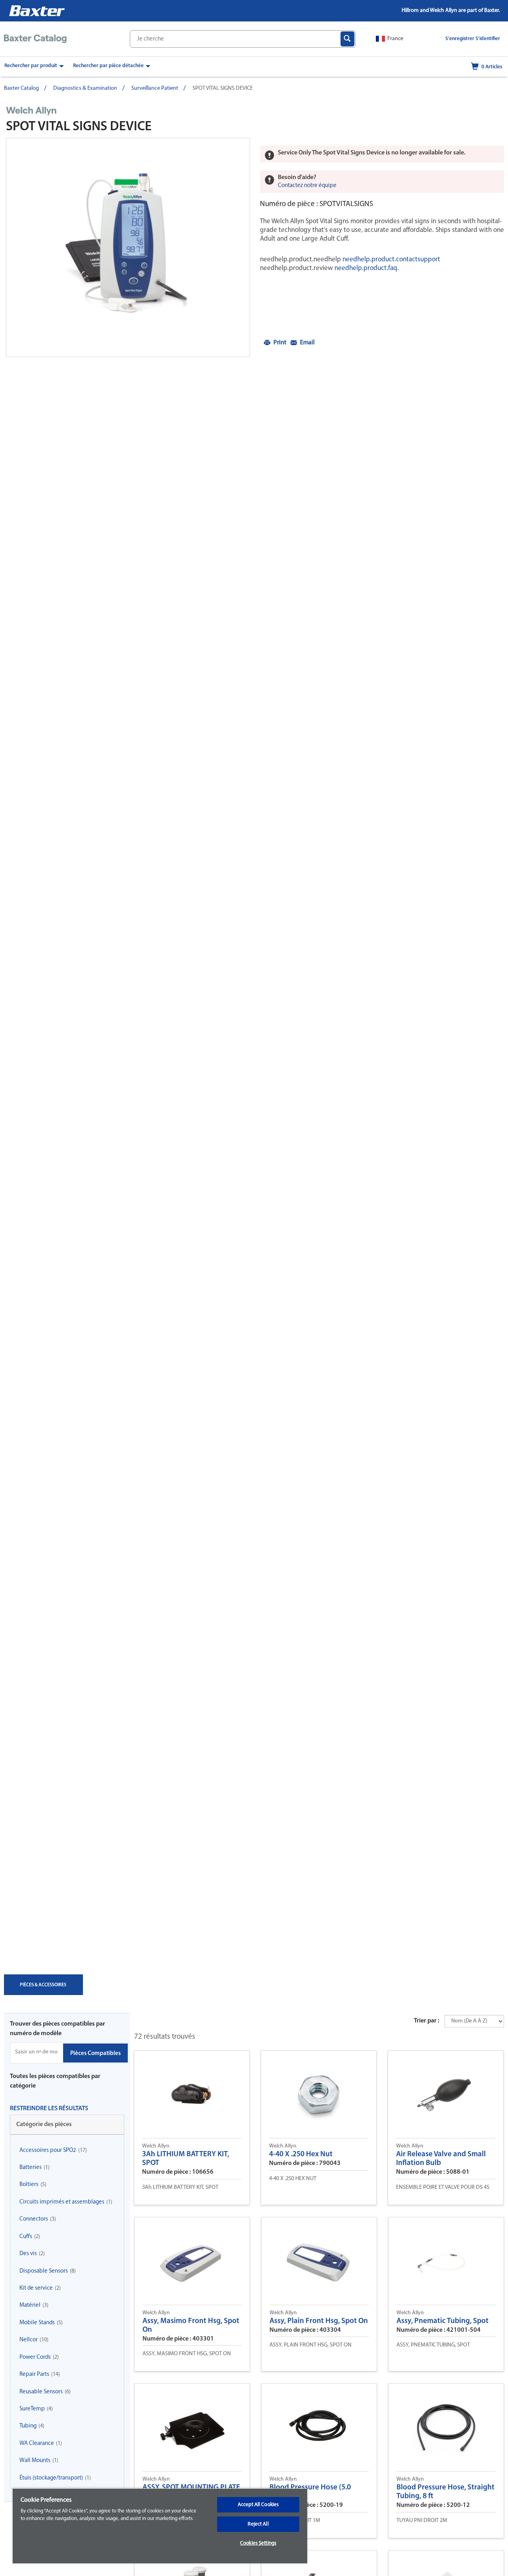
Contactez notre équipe (307, 186)
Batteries (31, 2168)
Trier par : (427, 2021)
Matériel (30, 2305)
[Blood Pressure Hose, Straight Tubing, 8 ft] (446, 2427)
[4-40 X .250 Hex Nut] (319, 2094)
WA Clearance (37, 2444)
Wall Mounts (35, 2461)
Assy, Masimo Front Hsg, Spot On (191, 2326)
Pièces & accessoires (43, 1989)
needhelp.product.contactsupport (391, 260)
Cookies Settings (258, 2543)
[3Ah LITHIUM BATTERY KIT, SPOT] (192, 2094)
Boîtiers (29, 2185)
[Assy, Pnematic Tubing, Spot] (446, 2261)
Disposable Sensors (44, 2271)
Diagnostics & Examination (85, 88)
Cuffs (26, 2237)
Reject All (258, 2524)
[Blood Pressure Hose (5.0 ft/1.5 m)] (319, 2427)
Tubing (28, 2426)
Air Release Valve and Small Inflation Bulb (441, 2159)
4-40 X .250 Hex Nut (301, 2154)
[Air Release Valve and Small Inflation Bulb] (446, 2094)
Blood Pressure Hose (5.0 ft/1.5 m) (310, 2492)
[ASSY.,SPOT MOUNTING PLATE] (192, 2427)
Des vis (28, 2254)
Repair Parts (34, 2374)
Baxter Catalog (21, 88)
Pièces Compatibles (95, 2054)
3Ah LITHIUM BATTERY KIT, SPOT (186, 2159)
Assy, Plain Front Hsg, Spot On (319, 2321)
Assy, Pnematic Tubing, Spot (443, 2321)
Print (280, 343)
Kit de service (36, 2288)
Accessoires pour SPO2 (48, 2151)
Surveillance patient (155, 88)
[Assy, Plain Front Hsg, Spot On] (319, 2261)
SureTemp (32, 2409)
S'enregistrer (460, 39)
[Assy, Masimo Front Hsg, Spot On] (192, 2261)
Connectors (34, 2219)
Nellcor (29, 2340)
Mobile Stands (37, 2323)
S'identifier (488, 39)
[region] (160, 2526)
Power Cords (35, 2357)
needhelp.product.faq (365, 268)
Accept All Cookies (258, 2505)
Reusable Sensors (41, 2392)
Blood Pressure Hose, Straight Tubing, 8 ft (445, 2492)
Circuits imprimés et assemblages (62, 2202)
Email (307, 343)
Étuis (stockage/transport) (51, 2478)
